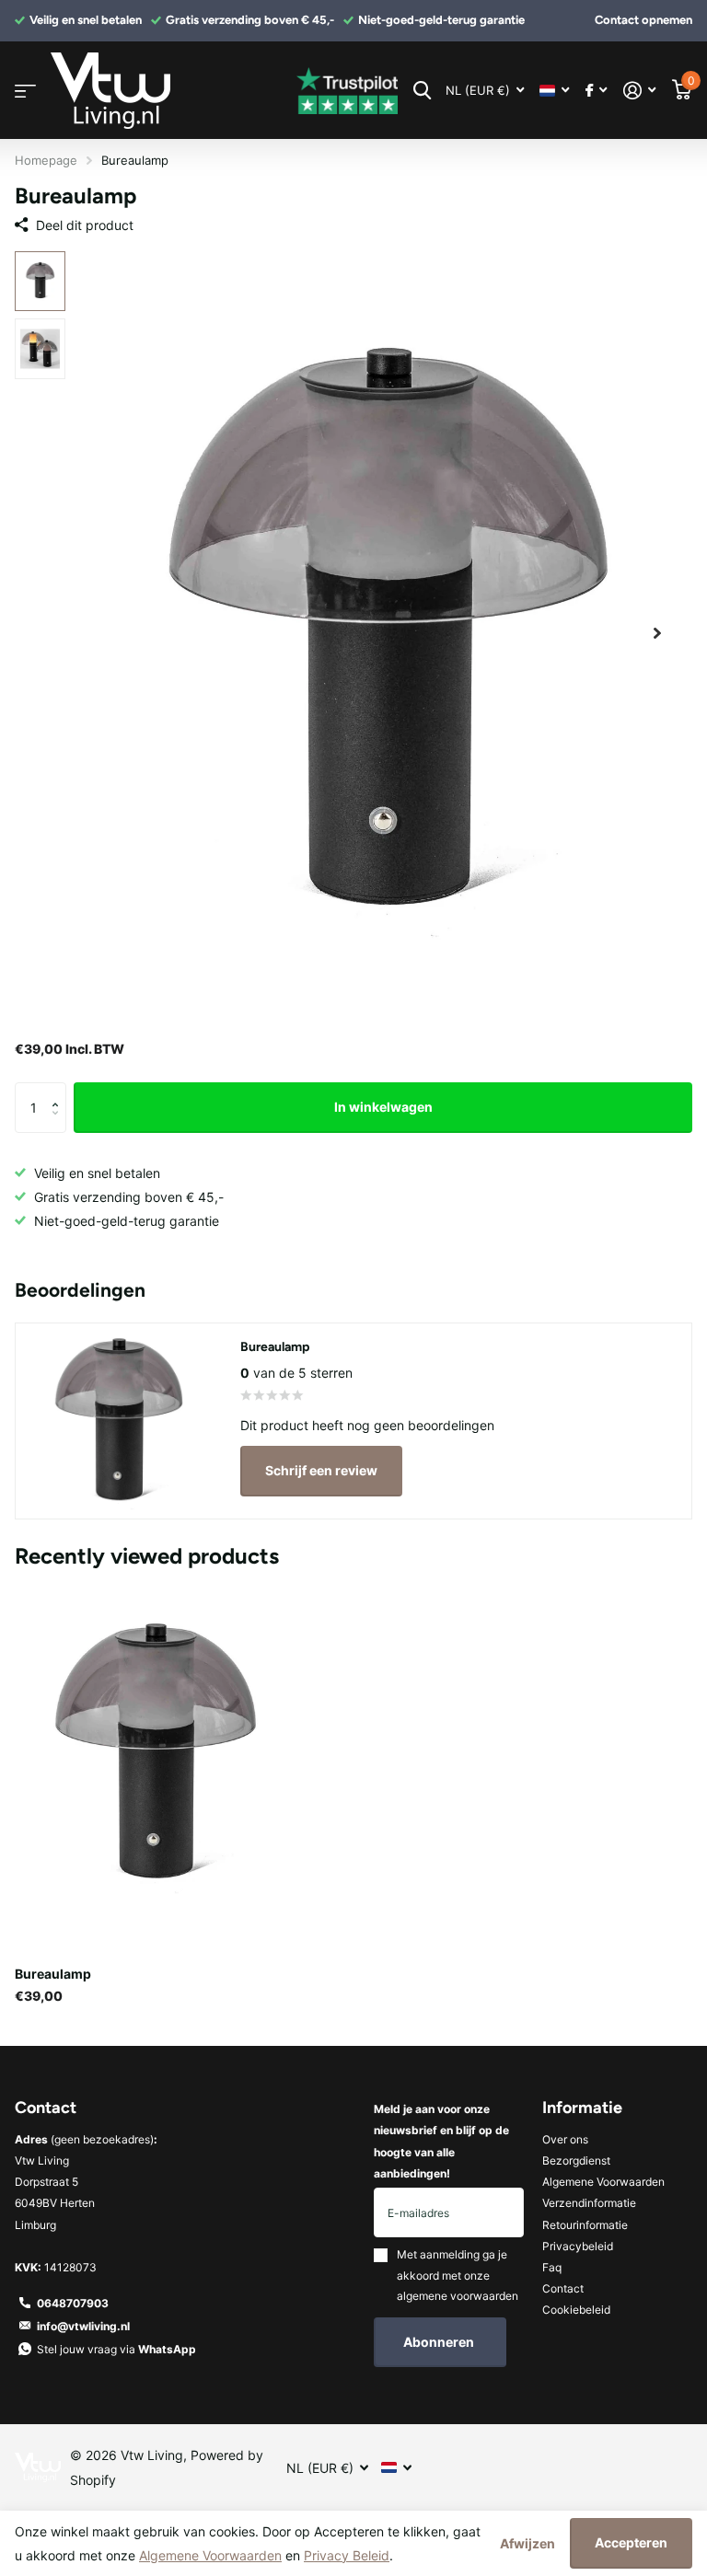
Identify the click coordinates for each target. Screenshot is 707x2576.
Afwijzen (527, 2543)
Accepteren (631, 2542)
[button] (657, 634)
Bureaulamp (53, 1974)
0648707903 (73, 2303)
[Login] (639, 91)
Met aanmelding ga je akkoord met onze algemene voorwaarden (458, 2275)
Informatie (582, 2108)
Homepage (46, 160)
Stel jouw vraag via (116, 2349)
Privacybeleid (578, 2246)
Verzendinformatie (589, 2203)
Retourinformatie (585, 2225)
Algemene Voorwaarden (603, 2182)
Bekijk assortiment (25, 91)
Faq (552, 2267)
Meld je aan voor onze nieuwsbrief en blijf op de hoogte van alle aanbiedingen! (441, 2141)
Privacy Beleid (347, 2555)
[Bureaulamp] (155, 1754)
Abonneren (440, 2342)
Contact (563, 2288)
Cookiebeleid (576, 2310)
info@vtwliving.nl (83, 2326)
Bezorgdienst (576, 2160)
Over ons (565, 2139)
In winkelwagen (383, 1107)
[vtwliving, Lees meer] (596, 91)
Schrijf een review (321, 1470)
